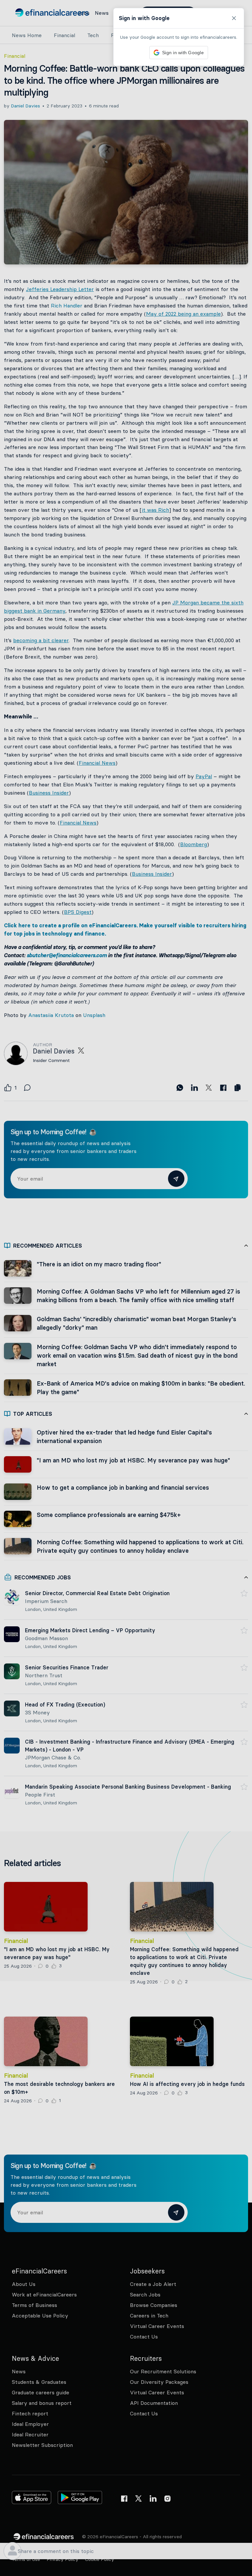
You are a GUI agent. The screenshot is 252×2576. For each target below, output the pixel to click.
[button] (126, 1288)
